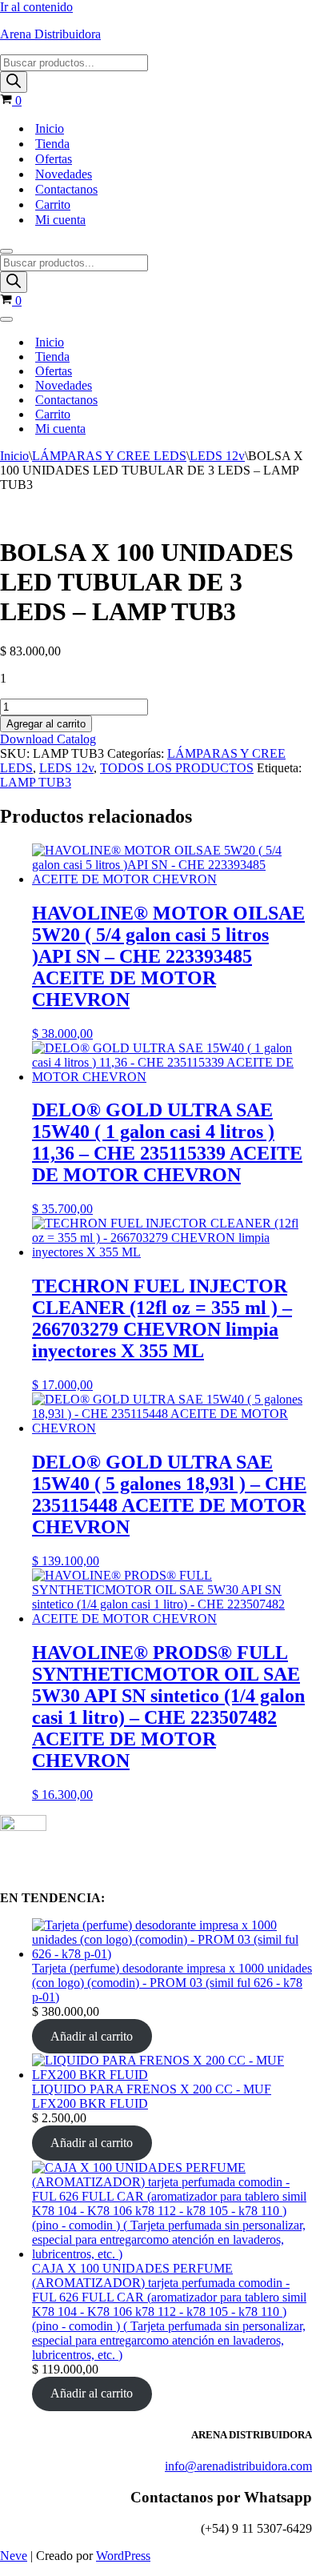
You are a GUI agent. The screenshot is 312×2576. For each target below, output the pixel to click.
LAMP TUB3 (36, 782)
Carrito (53, 204)
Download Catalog (48, 739)
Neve (14, 2556)
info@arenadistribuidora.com (238, 2466)
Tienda (52, 144)
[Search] (14, 82)
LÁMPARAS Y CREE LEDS (109, 456)
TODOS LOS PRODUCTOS (177, 768)
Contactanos (66, 189)
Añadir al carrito (92, 2036)
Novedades (64, 174)
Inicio (50, 128)
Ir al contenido (36, 7)
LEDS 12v (217, 456)
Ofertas (54, 159)
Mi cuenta (60, 220)
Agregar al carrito (46, 724)
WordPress (123, 2556)
